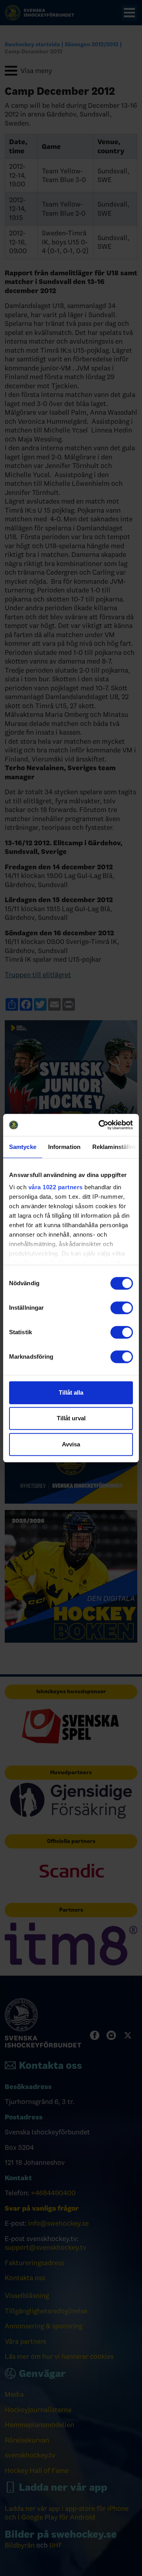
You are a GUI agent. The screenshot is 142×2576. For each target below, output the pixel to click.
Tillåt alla (71, 1392)
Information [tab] (64, 1147)
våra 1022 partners (56, 1187)
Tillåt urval (71, 1418)
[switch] (122, 1308)
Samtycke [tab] (23, 1147)
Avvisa (71, 1444)
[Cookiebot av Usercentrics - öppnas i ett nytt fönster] (100, 1125)
